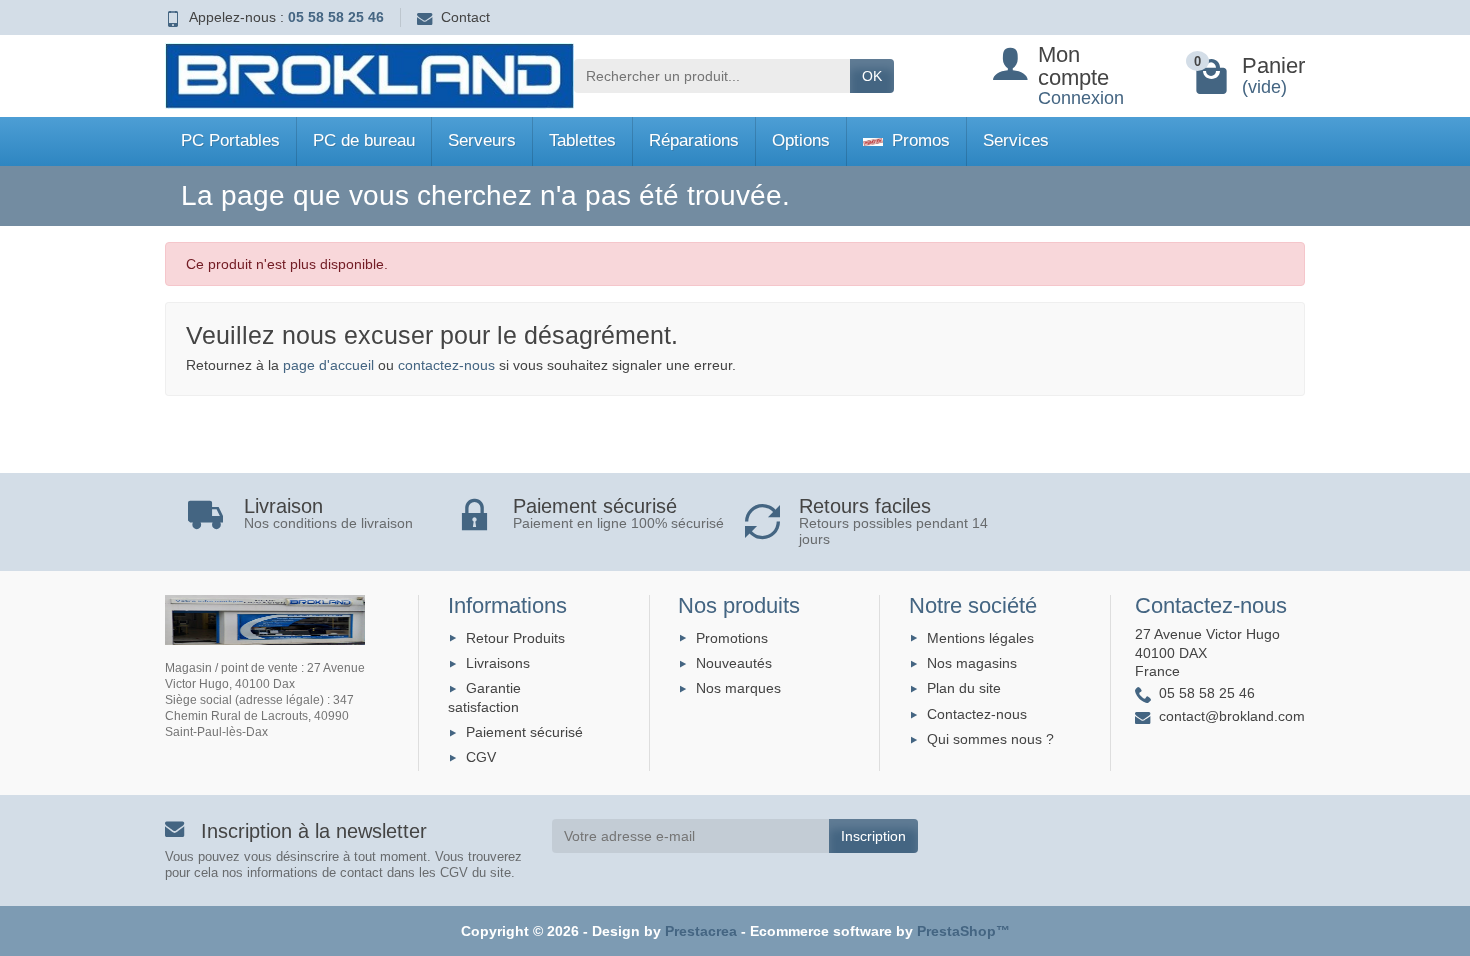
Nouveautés (734, 663)
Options (801, 140)
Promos (918, 140)
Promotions (732, 638)
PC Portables (230, 140)
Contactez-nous (977, 714)
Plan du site (964, 688)
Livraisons (498, 663)
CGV (481, 757)
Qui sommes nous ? (990, 739)
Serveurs (482, 140)
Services (1016, 140)
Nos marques (738, 688)
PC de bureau (364, 140)
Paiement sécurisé (524, 732)
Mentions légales (980, 638)
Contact (465, 17)
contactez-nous (446, 365)
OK (872, 76)
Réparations (694, 140)
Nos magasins (972, 663)
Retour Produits (515, 638)
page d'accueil (328, 365)
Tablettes (582, 140)
